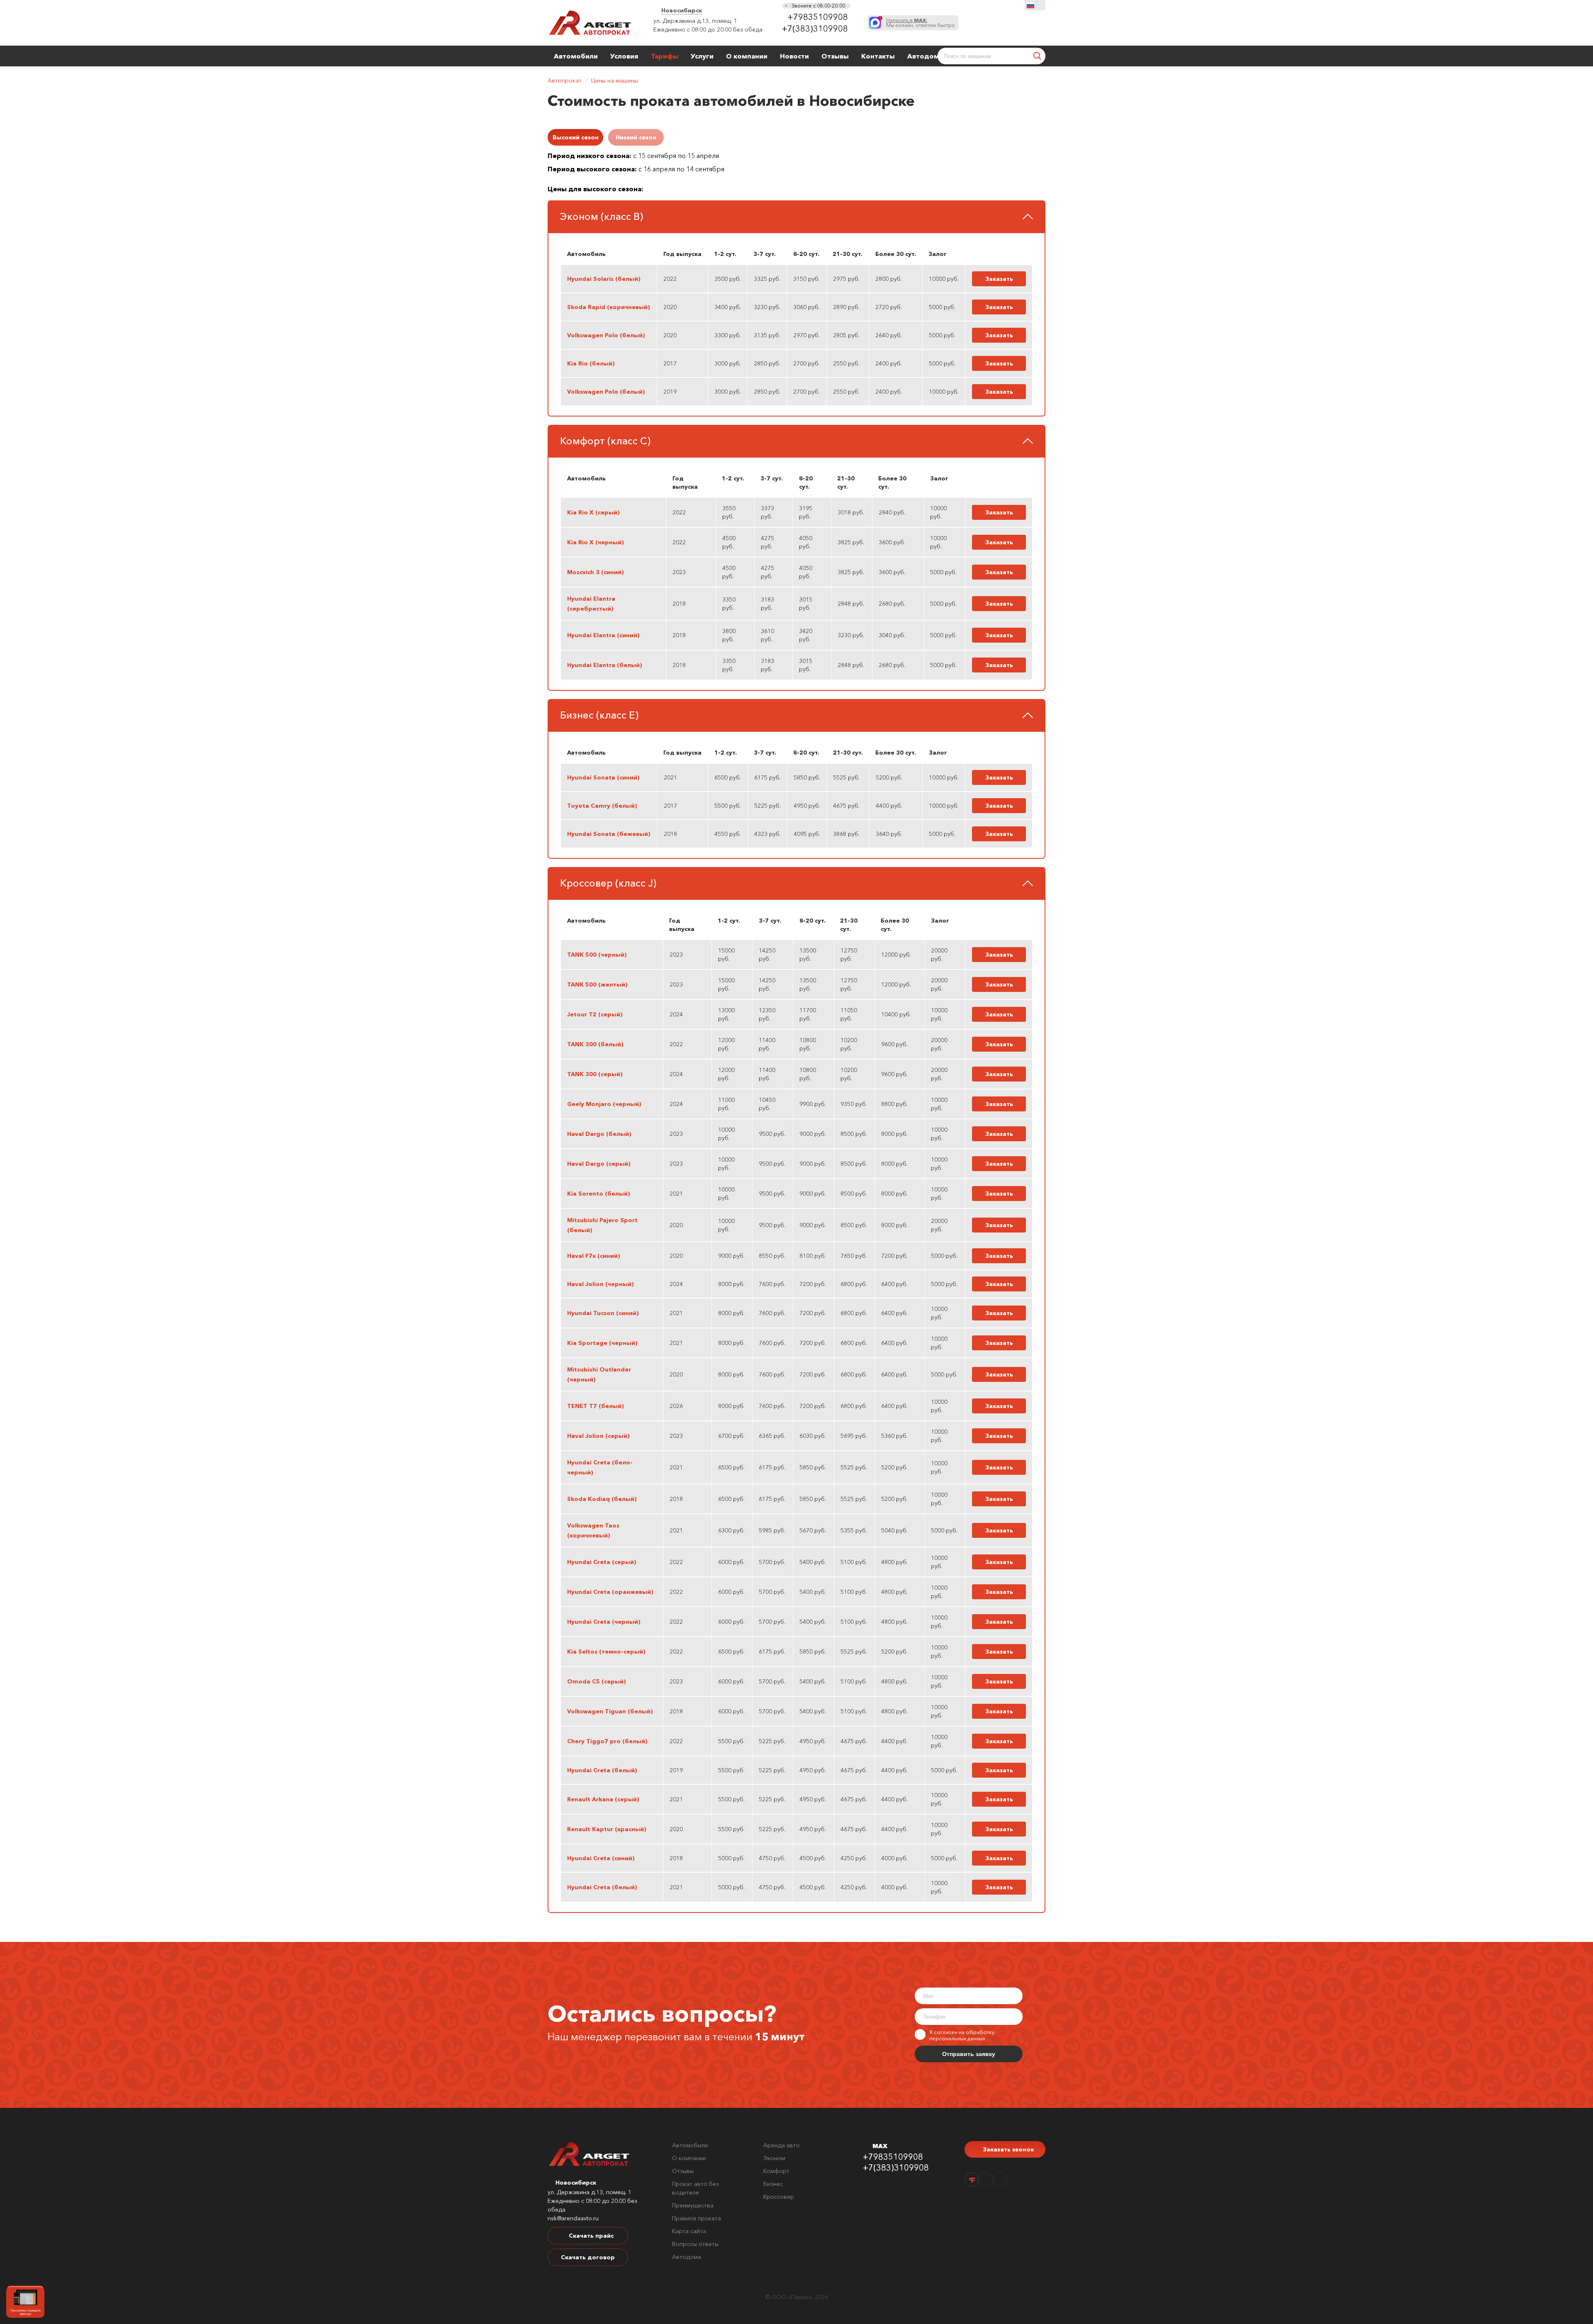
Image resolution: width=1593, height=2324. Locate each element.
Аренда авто (782, 2145)
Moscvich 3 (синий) (596, 572)
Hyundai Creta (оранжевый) (610, 1592)
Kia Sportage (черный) (602, 1343)
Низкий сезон (636, 137)
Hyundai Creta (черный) (604, 1622)
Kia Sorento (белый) (599, 1194)
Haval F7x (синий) (594, 1256)
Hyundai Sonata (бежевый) (609, 834)
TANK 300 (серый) (595, 1074)
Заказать (999, 279)
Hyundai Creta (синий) (601, 1858)
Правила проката (697, 2218)
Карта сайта (689, 2231)
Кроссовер (779, 2197)
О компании (747, 56)
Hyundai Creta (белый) (602, 1770)
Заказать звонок (1007, 2149)
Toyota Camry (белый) (602, 806)
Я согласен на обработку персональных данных (962, 2035)
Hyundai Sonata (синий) (603, 777)
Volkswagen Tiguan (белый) (610, 1711)
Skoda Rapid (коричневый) (609, 307)
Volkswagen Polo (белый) (606, 335)
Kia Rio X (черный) (596, 542)
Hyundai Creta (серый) (602, 1562)
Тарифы (665, 56)
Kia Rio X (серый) (593, 512)
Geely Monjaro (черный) (604, 1104)
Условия (624, 56)
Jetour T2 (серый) (595, 1014)
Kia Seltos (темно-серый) (606, 1652)
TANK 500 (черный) (597, 955)
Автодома (925, 56)
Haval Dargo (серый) (599, 1164)
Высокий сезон (576, 137)
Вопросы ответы (695, 2244)
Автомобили (576, 56)
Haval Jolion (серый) (598, 1436)
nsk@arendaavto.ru (573, 2218)
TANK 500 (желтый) (597, 984)
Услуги (702, 56)
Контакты (878, 56)
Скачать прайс (590, 2236)
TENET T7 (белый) (596, 1406)
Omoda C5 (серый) (597, 1681)
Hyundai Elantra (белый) (605, 665)
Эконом (774, 2158)
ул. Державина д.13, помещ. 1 (695, 21)
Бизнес (773, 2184)
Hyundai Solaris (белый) (604, 279)
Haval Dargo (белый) (599, 1134)
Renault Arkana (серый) (603, 1799)
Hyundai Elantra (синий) (603, 635)
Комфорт (776, 2171)
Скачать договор (588, 2257)
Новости (794, 56)
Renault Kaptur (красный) (607, 1829)
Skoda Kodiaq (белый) (602, 1499)
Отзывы (835, 56)
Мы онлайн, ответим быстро (921, 23)
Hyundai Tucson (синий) (603, 1313)
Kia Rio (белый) (591, 363)
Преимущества (693, 2205)
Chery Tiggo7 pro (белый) (607, 1741)
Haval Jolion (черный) (600, 1284)
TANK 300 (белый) (595, 1044)
